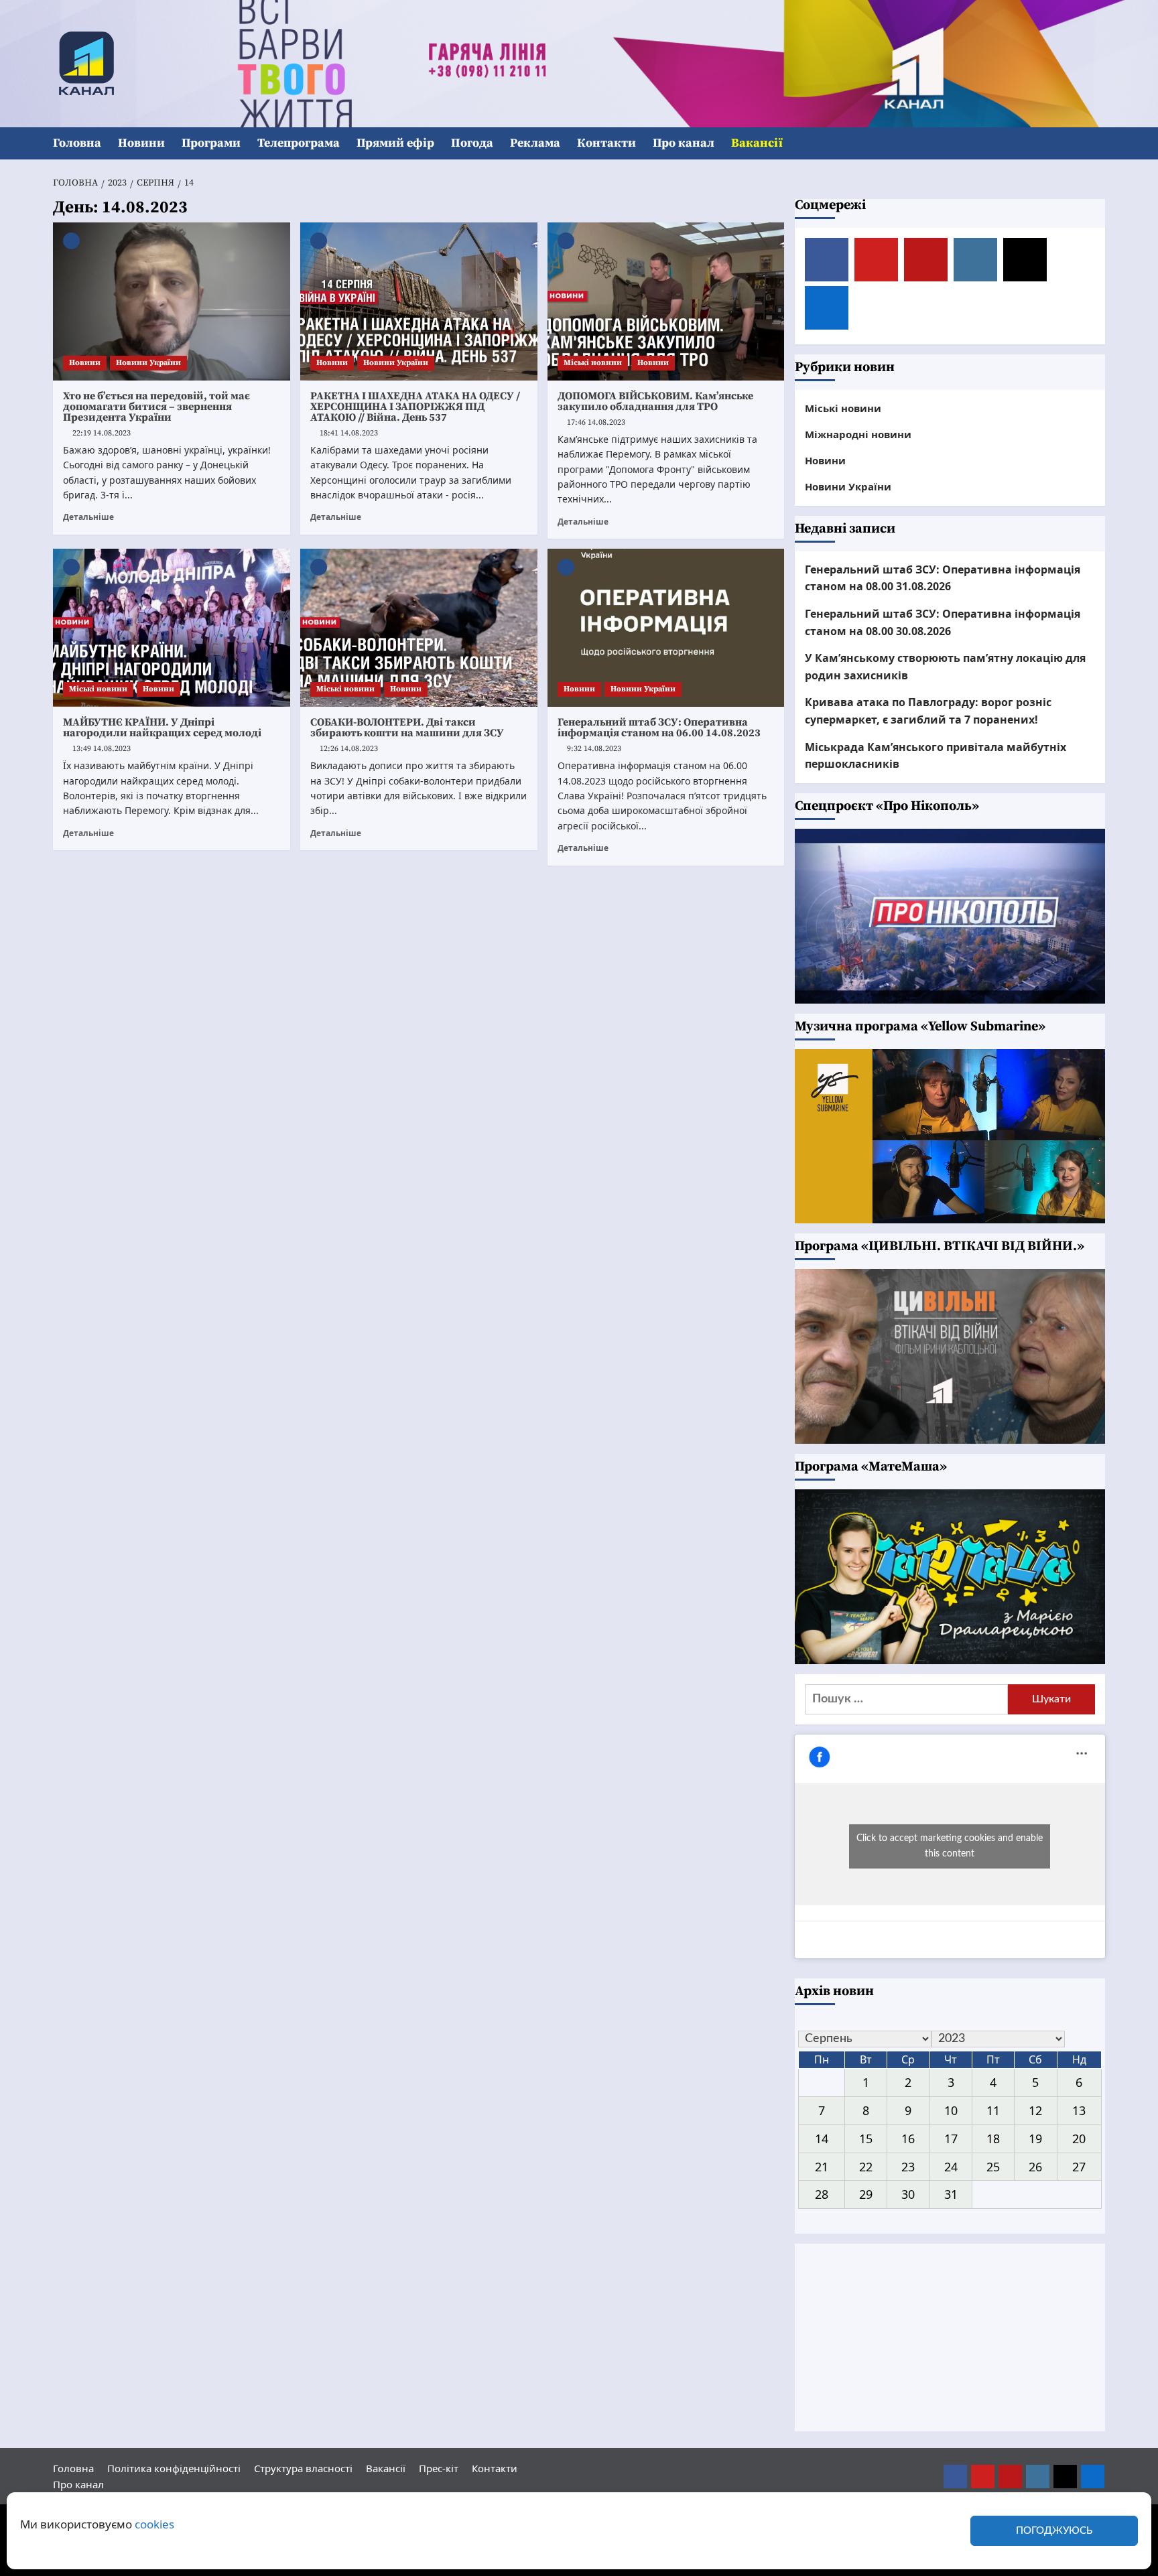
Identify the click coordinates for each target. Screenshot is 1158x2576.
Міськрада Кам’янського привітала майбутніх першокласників (936, 756)
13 (1079, 2110)
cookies (154, 2524)
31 (951, 2194)
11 (993, 2110)
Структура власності (303, 2468)
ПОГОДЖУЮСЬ (1054, 2531)
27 (1079, 2167)
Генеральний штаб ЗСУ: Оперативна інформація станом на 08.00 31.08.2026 (943, 578)
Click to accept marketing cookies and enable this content (950, 1846)
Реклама (535, 143)
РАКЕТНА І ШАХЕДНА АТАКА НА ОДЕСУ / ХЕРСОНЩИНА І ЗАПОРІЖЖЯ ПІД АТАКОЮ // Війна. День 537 (415, 407)
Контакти (606, 143)
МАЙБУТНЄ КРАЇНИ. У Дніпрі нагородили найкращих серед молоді (162, 728)
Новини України (148, 363)
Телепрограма (299, 143)
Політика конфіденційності (174, 2468)
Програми (211, 143)
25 (993, 2167)
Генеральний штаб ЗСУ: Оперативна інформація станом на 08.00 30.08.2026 (943, 622)
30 (908, 2194)
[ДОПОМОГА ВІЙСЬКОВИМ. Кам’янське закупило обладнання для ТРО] (666, 301)
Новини (141, 143)
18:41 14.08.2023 (349, 433)
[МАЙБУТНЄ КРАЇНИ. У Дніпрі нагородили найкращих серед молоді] (172, 628)
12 (1035, 2110)
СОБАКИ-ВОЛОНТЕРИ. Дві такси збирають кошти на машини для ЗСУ (407, 728)
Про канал (684, 143)
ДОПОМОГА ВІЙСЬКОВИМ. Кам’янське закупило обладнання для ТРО (655, 401)
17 (951, 2139)
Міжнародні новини (858, 434)
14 (822, 2139)
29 (866, 2194)
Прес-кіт (439, 2468)
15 (866, 2139)
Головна (77, 143)
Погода (472, 143)
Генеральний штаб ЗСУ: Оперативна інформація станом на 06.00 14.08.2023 (659, 728)
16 (908, 2139)
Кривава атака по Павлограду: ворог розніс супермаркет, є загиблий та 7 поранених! (928, 711)
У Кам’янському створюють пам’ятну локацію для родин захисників (945, 667)
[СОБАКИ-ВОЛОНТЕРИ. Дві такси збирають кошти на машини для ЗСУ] (419, 628)
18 (993, 2139)
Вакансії (757, 143)
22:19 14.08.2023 (102, 433)
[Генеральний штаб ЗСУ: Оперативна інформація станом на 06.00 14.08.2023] (666, 628)
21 (822, 2167)
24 (951, 2167)
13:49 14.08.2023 (102, 749)
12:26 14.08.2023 (349, 749)
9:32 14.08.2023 (594, 749)
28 (822, 2194)
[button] (1097, 144)
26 (1035, 2167)
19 (1035, 2139)
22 (866, 2167)
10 (951, 2110)
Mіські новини (593, 363)
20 (1079, 2139)
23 (908, 2167)
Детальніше (88, 517)
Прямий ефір (395, 143)
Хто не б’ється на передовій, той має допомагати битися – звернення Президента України (156, 407)
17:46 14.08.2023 (596, 422)
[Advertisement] (950, 2337)
